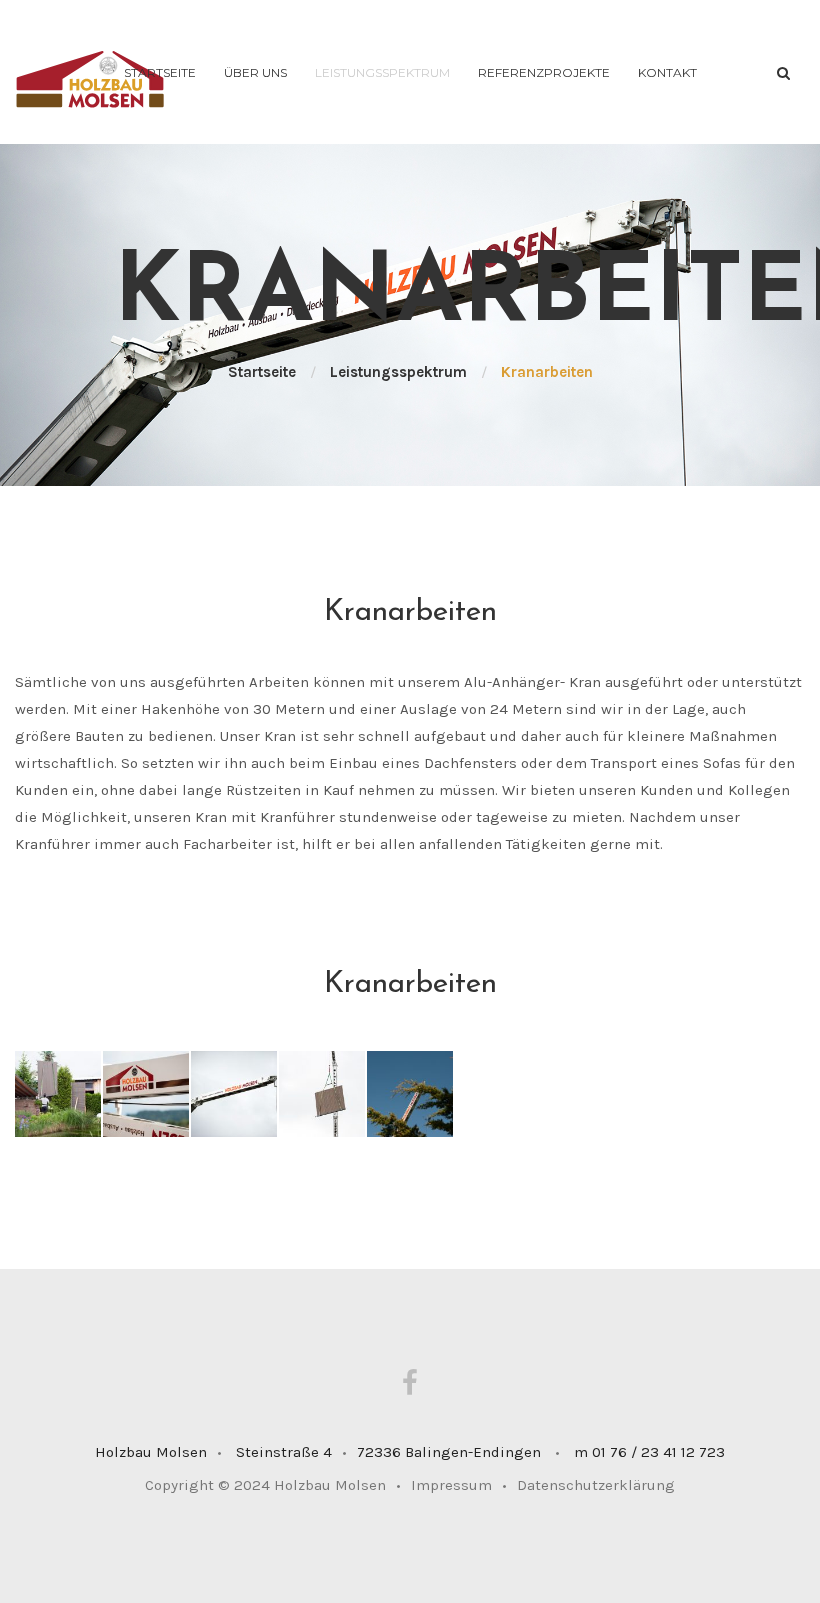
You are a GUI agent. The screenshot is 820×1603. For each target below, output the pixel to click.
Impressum (459, 1485)
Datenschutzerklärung (596, 1485)
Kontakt (667, 72)
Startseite (160, 72)
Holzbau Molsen (330, 1485)
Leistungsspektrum (382, 72)
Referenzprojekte (544, 72)
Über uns (255, 72)
